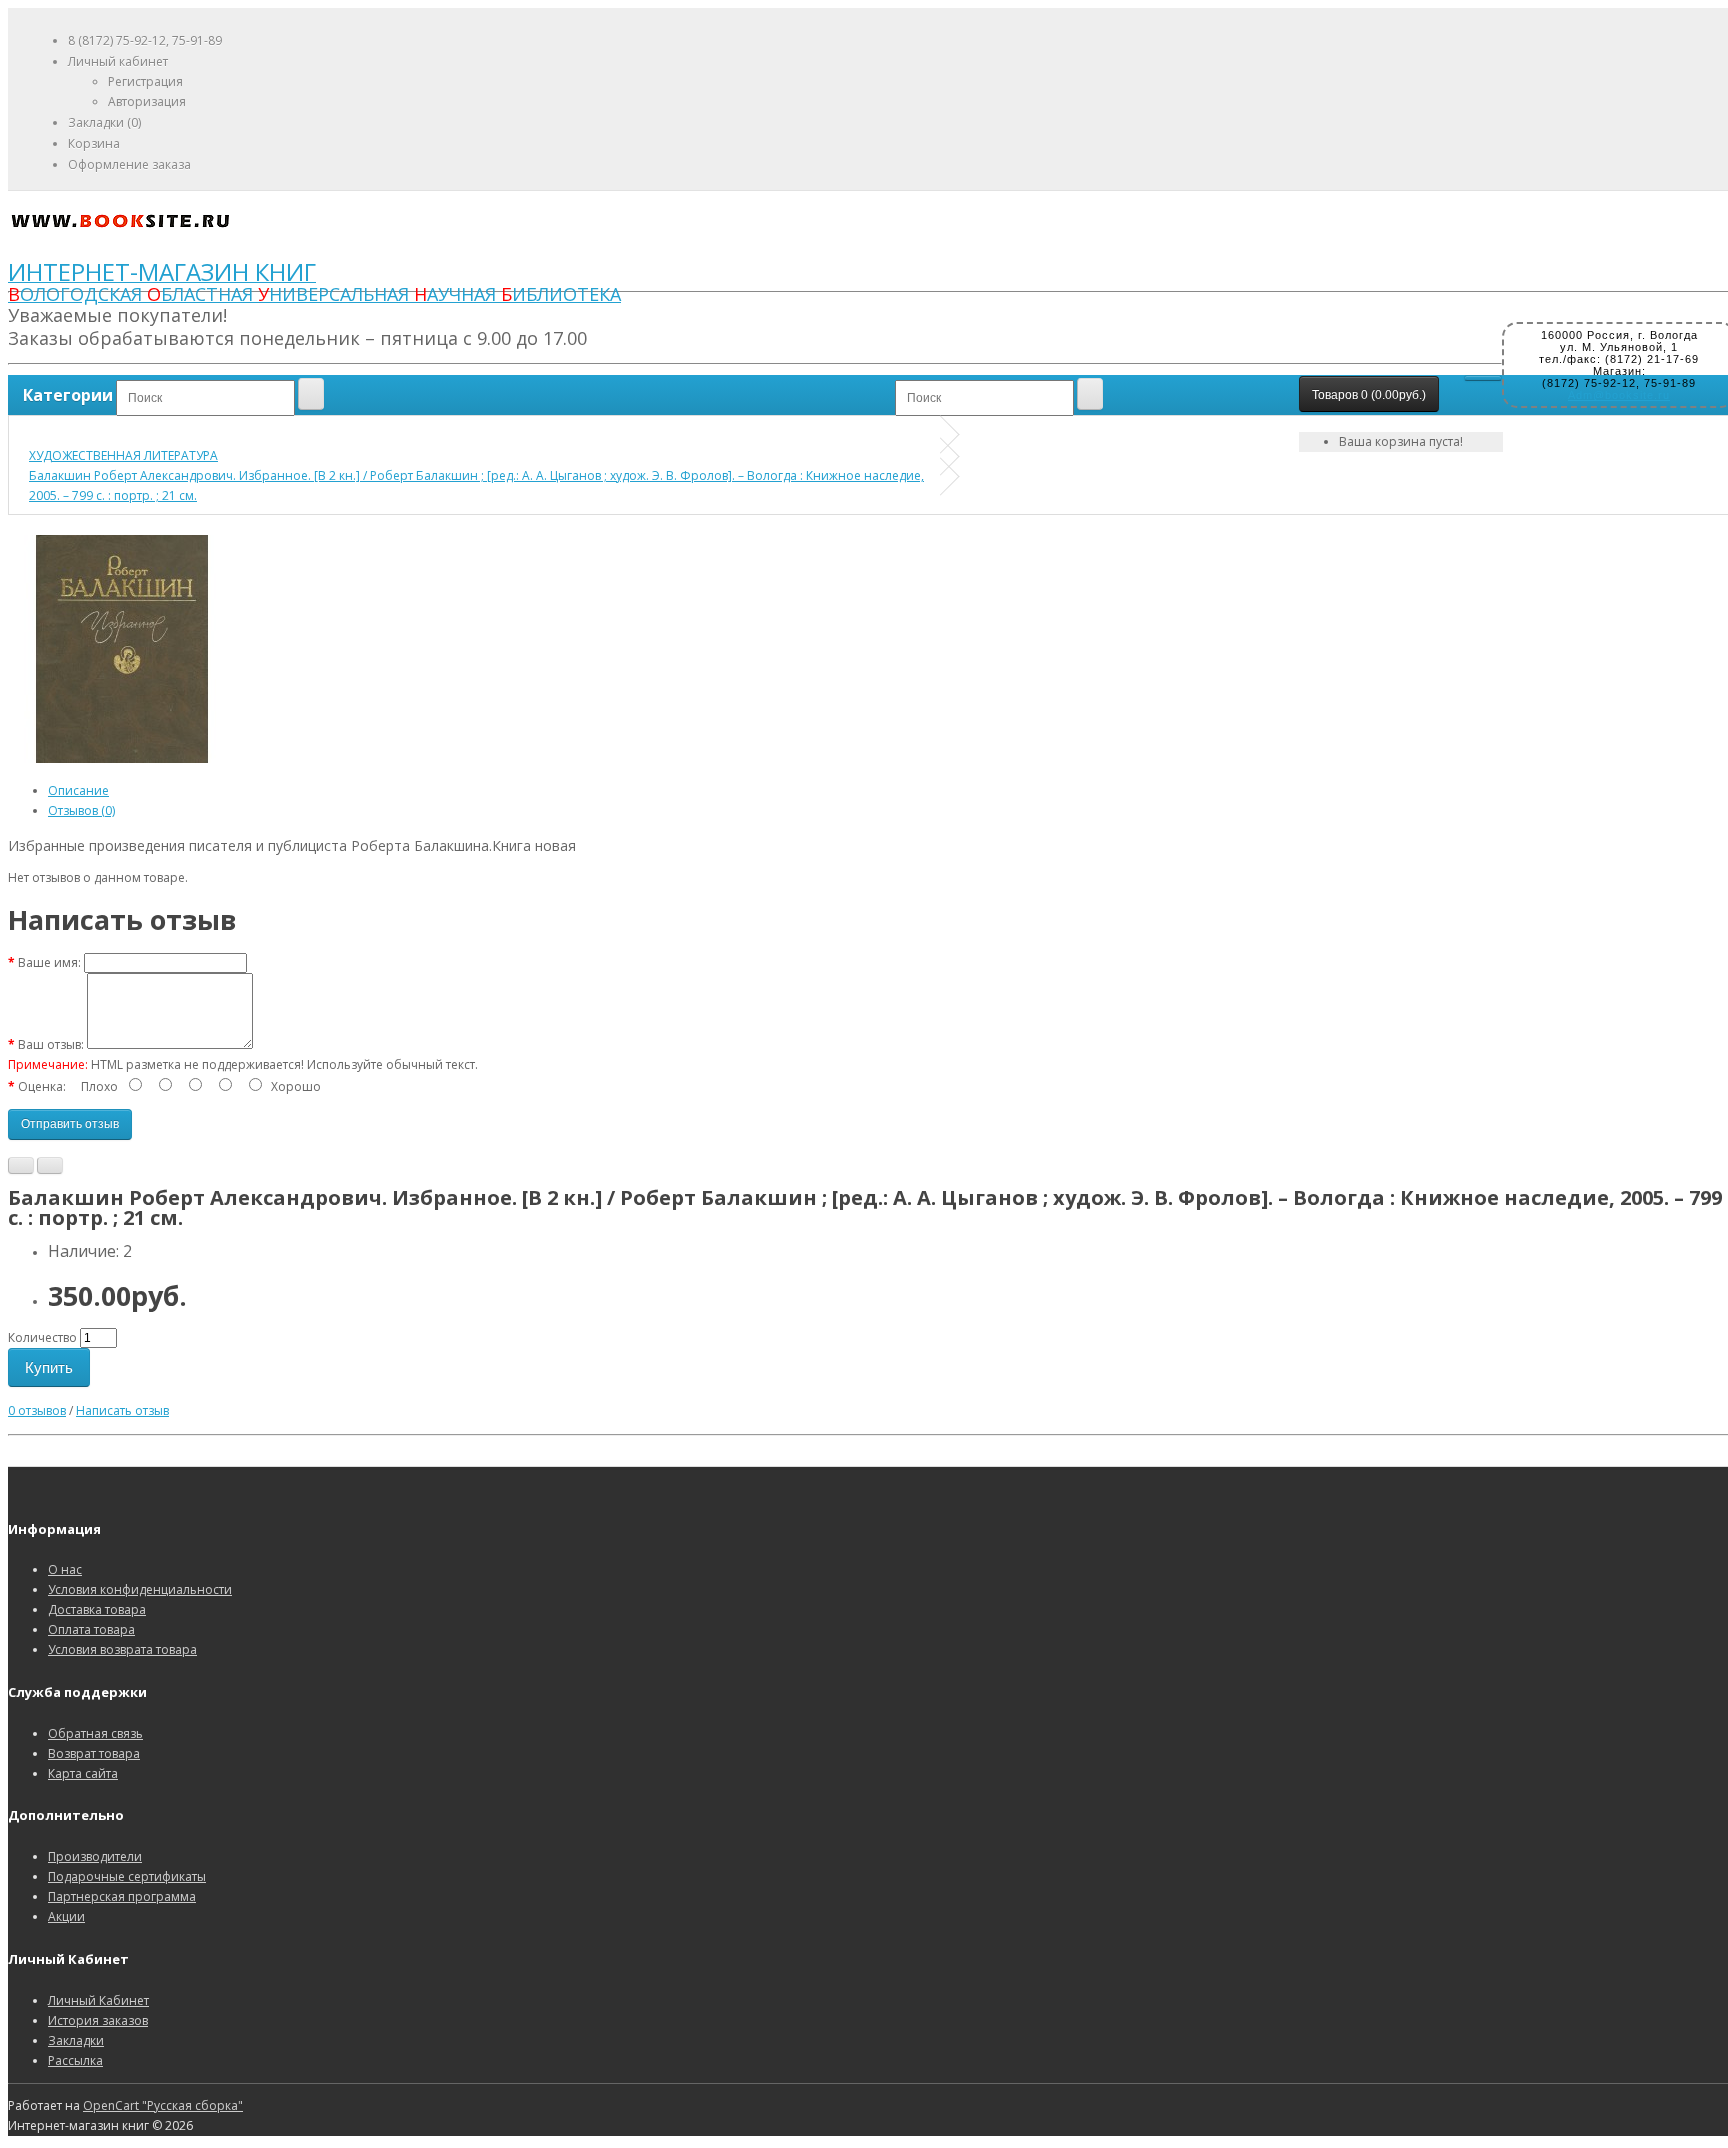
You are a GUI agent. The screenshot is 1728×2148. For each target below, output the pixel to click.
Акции (66, 1916)
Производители (95, 1856)
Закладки (76, 2040)
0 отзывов (37, 1410)
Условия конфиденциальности (140, 1589)
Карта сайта (83, 1773)
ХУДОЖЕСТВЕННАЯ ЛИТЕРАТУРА (123, 455)
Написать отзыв (122, 1410)
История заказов (98, 2020)
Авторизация (147, 101)
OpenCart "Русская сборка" (163, 2105)
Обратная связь (95, 1733)
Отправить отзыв (70, 1124)
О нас (65, 1569)
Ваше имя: (49, 962)
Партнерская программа (122, 1896)
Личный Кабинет (98, 2000)
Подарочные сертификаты (127, 1876)
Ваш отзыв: (51, 1044)
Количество (42, 1337)
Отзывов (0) (81, 810)
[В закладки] (21, 1165)
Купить (49, 1367)
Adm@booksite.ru (1619, 395)
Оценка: (42, 1086)
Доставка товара (97, 1609)
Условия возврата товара (122, 1649)
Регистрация (145, 81)
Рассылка (75, 2060)
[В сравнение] (50, 1165)
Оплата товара (91, 1629)
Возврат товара (94, 1753)
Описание (78, 790)
